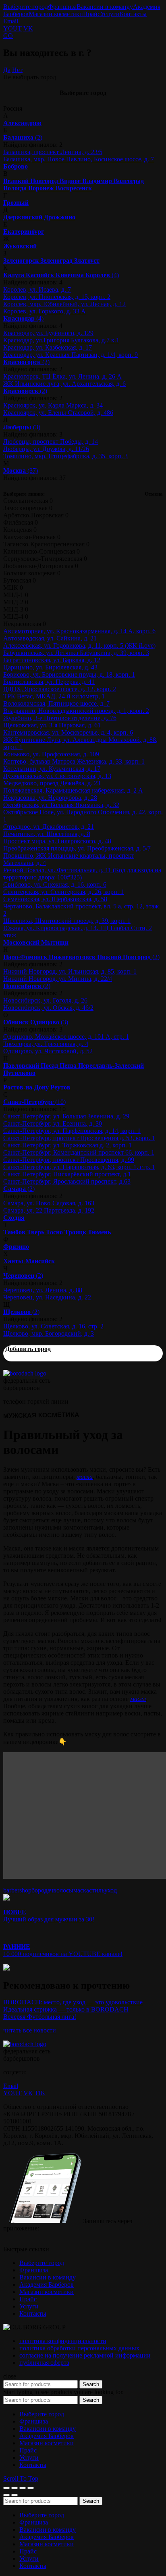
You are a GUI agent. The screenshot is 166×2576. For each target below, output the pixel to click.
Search (91, 2384)
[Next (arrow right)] (15, 2495)
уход (111, 1890)
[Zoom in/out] (31, 2488)
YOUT (12, 28)
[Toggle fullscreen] (23, 2488)
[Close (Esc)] (6, 2488)
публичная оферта (44, 2363)
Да (7, 70)
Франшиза (62, 7)
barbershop (17, 1890)
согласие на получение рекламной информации (85, 2355)
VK (28, 28)
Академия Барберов (47, 2285)
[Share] (15, 2488)
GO (8, 36)
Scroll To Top (21, 2478)
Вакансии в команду (105, 7)
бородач (42, 1890)
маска (81, 1890)
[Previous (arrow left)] (6, 2495)
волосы (63, 1890)
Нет (17, 70)
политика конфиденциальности (63, 2341)
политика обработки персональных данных (79, 2348)
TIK (40, 2093)
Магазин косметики (56, 14)
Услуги (110, 14)
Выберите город (26, 7)
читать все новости (30, 2030)
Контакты (133, 14)
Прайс (92, 14)
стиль (97, 1890)
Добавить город (28, 1349)
